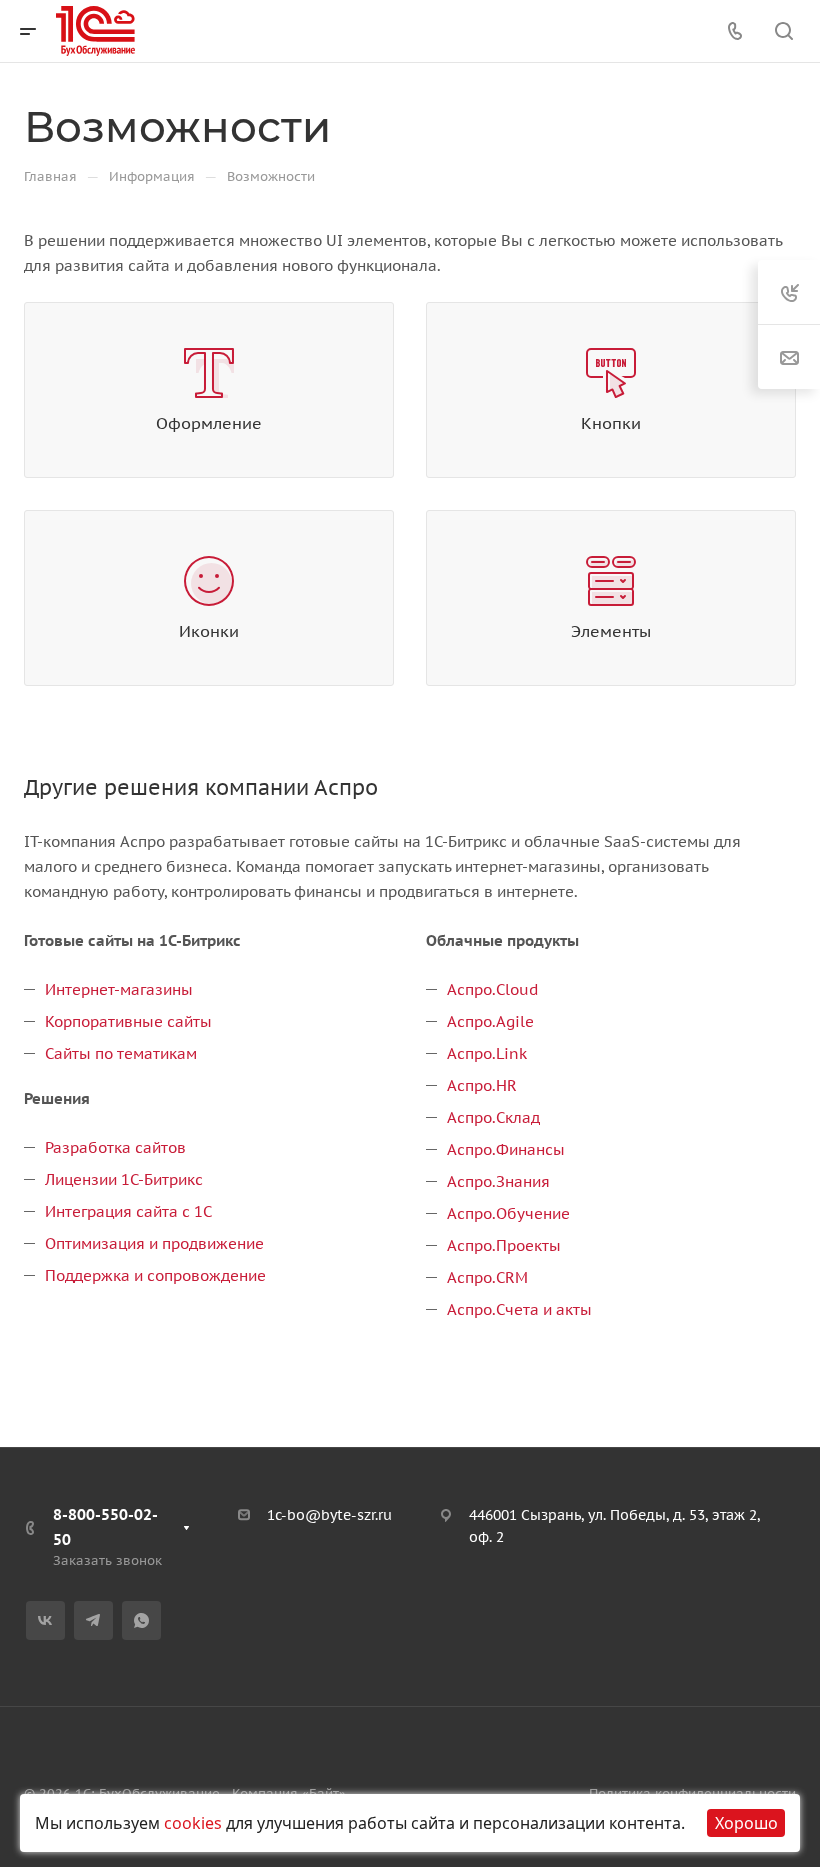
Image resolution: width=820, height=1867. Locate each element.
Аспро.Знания (498, 1181)
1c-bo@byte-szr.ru (329, 1515)
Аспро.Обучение (508, 1213)
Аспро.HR (482, 1085)
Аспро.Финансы (506, 1149)
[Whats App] (141, 1620)
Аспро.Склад (493, 1117)
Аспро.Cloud (492, 989)
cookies (193, 1823)
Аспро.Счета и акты (519, 1309)
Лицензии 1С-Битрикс (124, 1179)
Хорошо (746, 1823)
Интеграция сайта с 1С (128, 1211)
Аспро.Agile (490, 1021)
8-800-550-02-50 (105, 1527)
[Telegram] (93, 1620)
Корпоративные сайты (128, 1021)
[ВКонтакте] (45, 1620)
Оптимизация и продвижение (154, 1243)
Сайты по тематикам (121, 1053)
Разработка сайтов (115, 1147)
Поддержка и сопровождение (155, 1275)
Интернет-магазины (119, 989)
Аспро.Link (487, 1053)
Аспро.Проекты (504, 1245)
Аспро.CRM (487, 1277)
